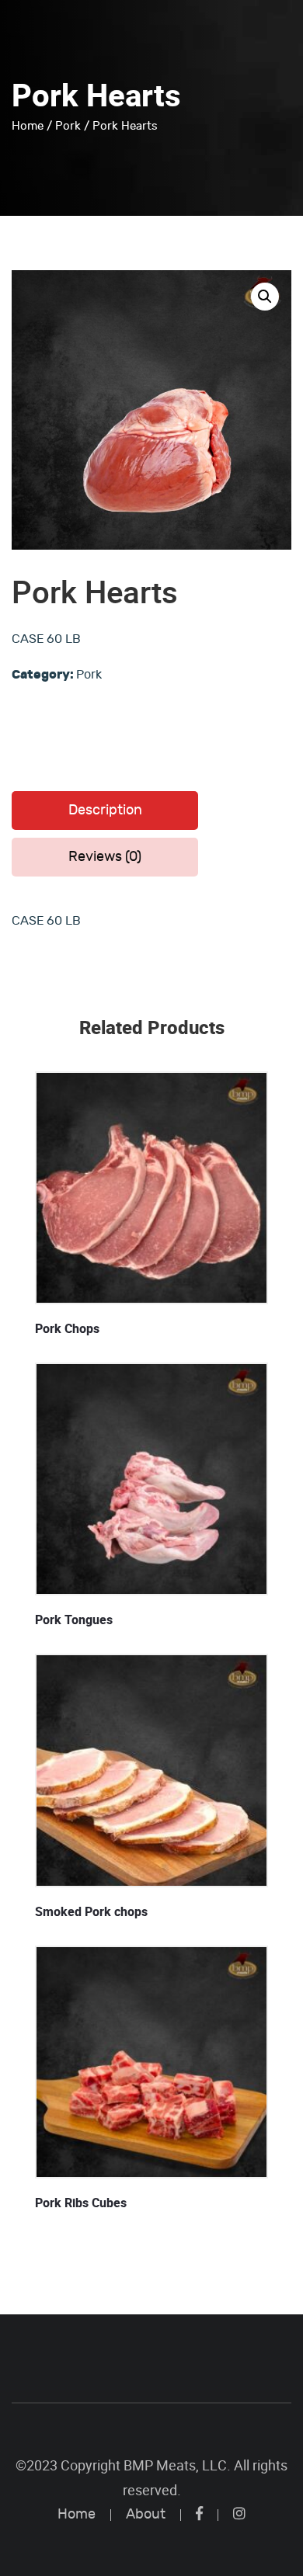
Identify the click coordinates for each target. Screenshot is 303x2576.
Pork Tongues (74, 1620)
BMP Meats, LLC (175, 2465)
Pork (68, 126)
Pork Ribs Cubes (81, 2203)
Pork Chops (67, 1329)
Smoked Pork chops (91, 1912)
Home (28, 126)
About (146, 2514)
